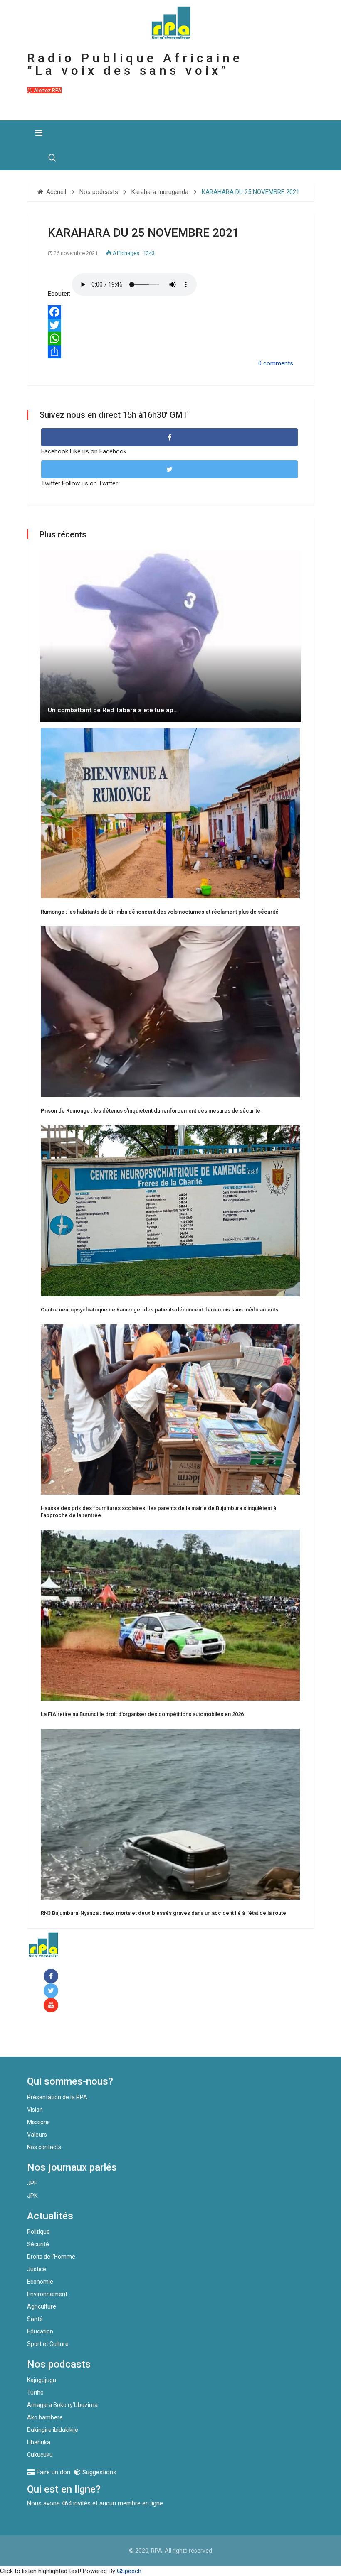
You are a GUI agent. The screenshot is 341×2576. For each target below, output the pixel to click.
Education (40, 2331)
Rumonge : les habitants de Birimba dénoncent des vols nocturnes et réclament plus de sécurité (160, 912)
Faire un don (61, 2039)
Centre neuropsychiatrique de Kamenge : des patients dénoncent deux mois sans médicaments (159, 1310)
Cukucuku (40, 2455)
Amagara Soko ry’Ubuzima (62, 2405)
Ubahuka (39, 2442)
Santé (35, 2319)
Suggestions (99, 2472)
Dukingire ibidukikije (53, 2430)
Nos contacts (44, 2147)
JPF (32, 2183)
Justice (37, 2269)
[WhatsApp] (170, 338)
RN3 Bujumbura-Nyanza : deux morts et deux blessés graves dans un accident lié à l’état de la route (163, 1913)
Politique (38, 2232)
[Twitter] (170, 325)
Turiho (35, 2392)
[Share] (170, 352)
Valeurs (37, 2135)
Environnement (47, 2294)
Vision (35, 2110)
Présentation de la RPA (57, 2097)
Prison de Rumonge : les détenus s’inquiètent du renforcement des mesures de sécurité (151, 1111)
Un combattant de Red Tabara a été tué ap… (113, 710)
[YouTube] (53, 2006)
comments (278, 363)
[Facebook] (170, 312)
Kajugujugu (42, 2380)
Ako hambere (45, 2417)
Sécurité (38, 2244)
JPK (32, 2196)
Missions (38, 2122)
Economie (40, 2282)
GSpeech (129, 2571)
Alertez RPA (47, 90)
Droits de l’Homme (51, 2257)
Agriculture (42, 2306)
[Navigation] (39, 133)
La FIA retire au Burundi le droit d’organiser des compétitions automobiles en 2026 (142, 1714)
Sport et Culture (48, 2344)
